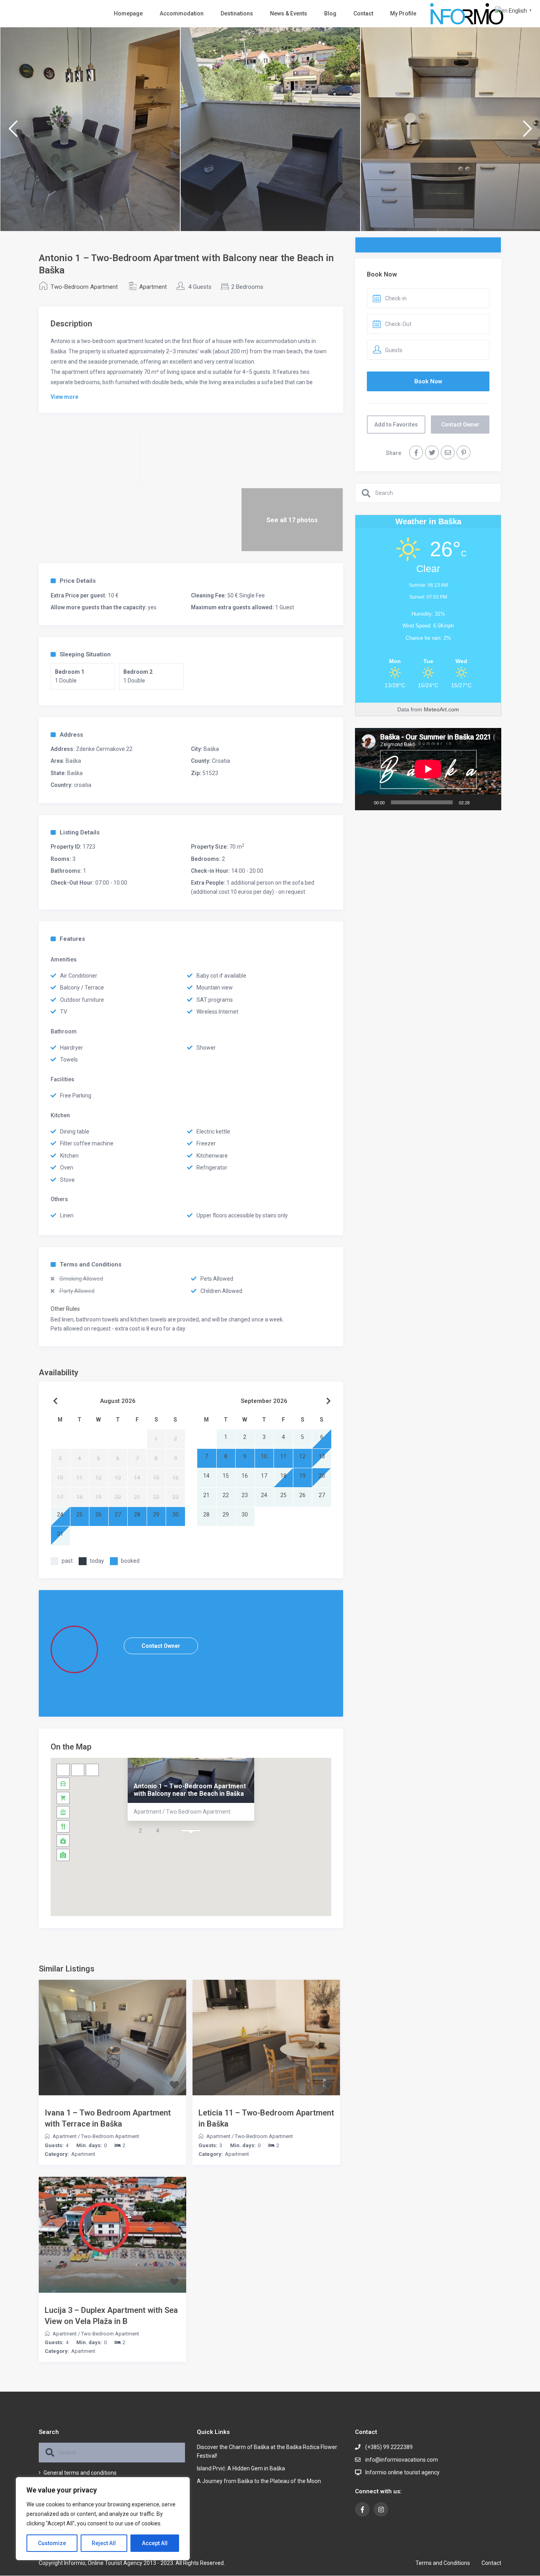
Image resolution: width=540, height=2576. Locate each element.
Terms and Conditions (91, 1264)
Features (72, 939)
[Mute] (478, 802)
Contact (363, 13)
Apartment (153, 287)
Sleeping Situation (85, 654)
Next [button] (527, 132)
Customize (52, 2543)
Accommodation (182, 13)
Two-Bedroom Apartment (84, 287)
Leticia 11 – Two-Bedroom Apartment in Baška (266, 2118)
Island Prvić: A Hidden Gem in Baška (241, 2468)
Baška (211, 749)
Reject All (104, 2543)
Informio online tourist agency (402, 2472)
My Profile (403, 13)
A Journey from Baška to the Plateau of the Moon (259, 2481)
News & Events (289, 13)
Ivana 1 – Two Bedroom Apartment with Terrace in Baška (108, 2118)
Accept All (155, 2543)
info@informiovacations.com (402, 2460)
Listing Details (80, 832)
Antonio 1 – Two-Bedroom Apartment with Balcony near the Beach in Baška (190, 1790)
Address (71, 735)
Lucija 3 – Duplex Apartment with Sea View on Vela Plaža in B (111, 2316)
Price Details (78, 581)
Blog (330, 13)
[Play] (365, 802)
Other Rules (65, 1309)
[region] (103, 2519)
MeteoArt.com (441, 709)
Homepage (128, 13)
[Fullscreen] (491, 802)
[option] (90, 129)
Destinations (237, 13)
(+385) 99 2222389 (389, 2447)
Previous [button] (13, 132)
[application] (428, 769)
